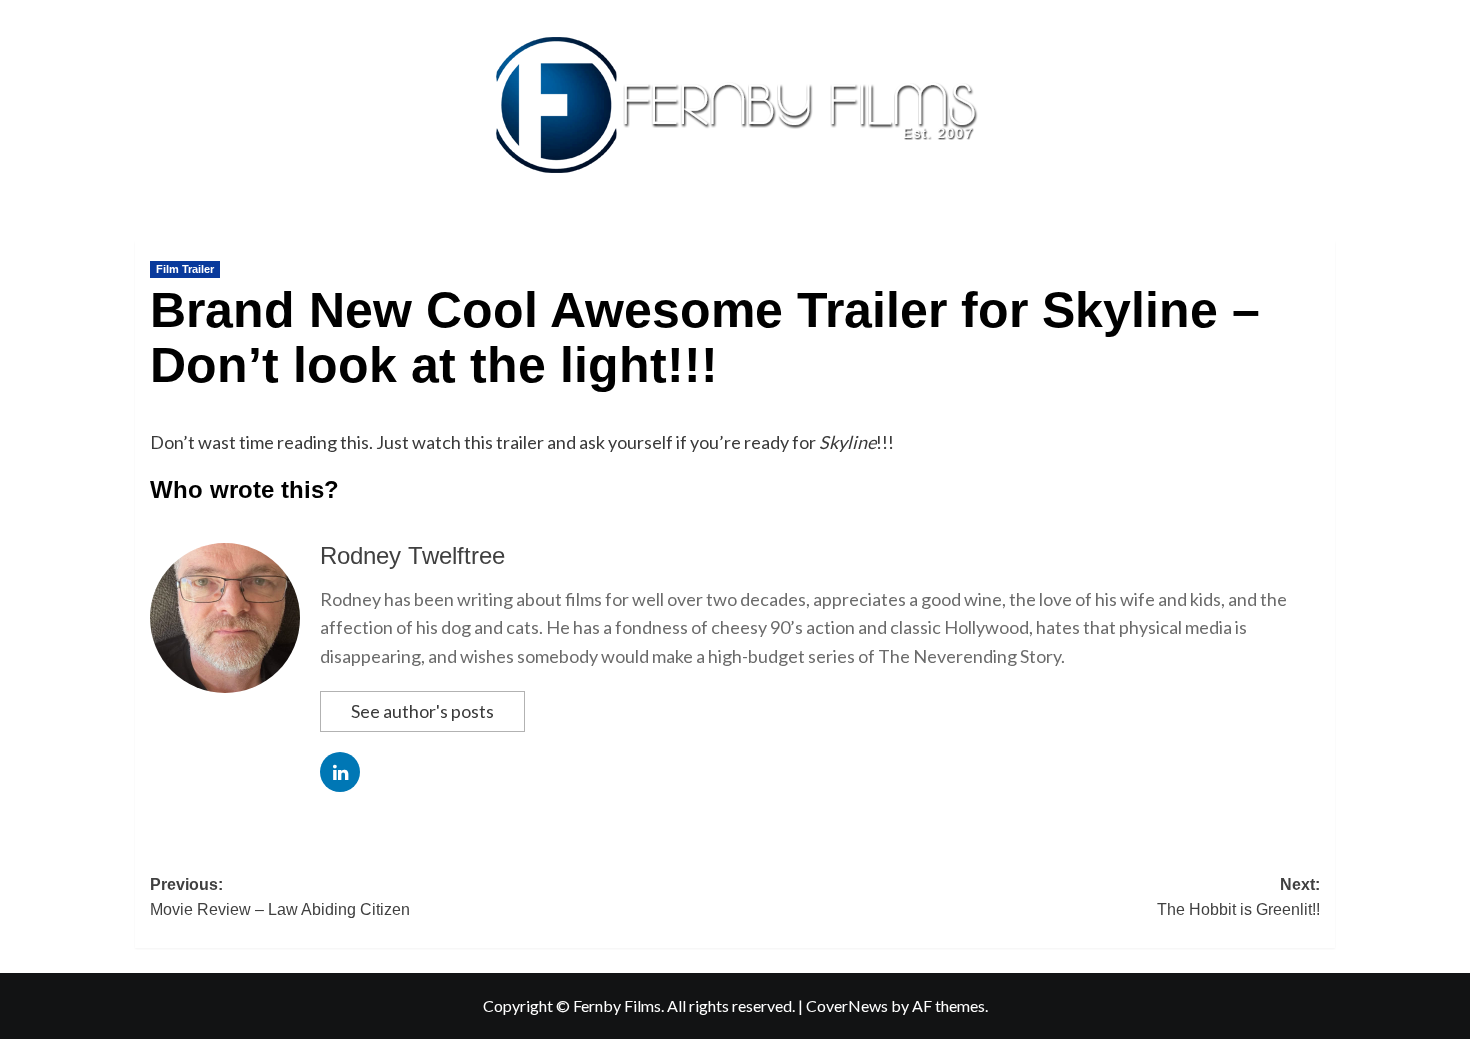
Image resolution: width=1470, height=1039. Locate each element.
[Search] (1322, 236)
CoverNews (847, 1005)
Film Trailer (185, 269)
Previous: (280, 897)
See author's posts (422, 711)
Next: (1238, 897)
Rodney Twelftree (412, 555)
